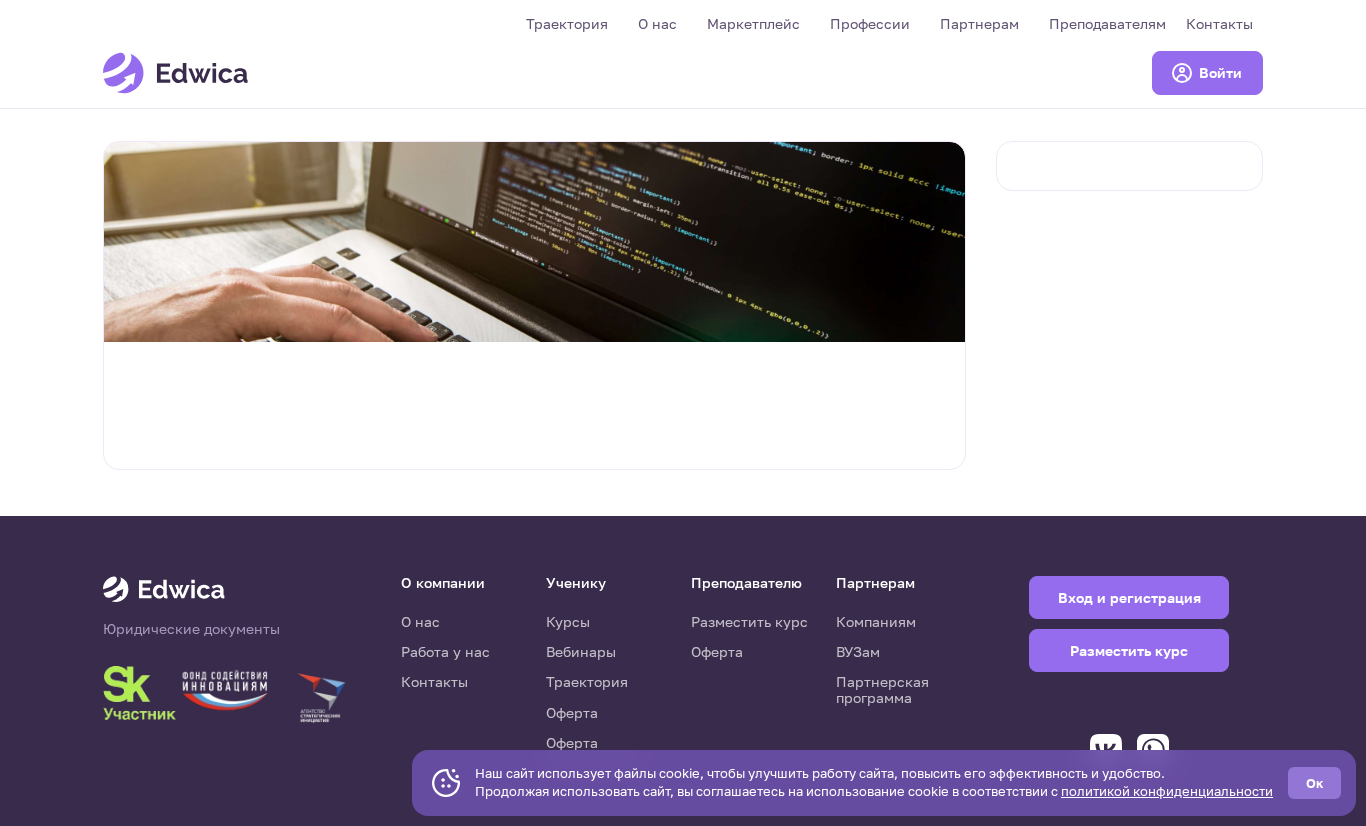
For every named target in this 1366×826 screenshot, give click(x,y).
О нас (657, 23)
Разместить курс (749, 621)
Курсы (568, 621)
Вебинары (581, 651)
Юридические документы (191, 629)
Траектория (567, 23)
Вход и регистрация (1129, 597)
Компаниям (876, 621)
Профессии (870, 23)
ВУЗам (858, 651)
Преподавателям (1107, 23)
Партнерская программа (882, 689)
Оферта (572, 712)
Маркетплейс (753, 23)
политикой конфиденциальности (1167, 791)
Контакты (1219, 23)
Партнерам (979, 23)
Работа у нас (445, 651)
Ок (1314, 783)
